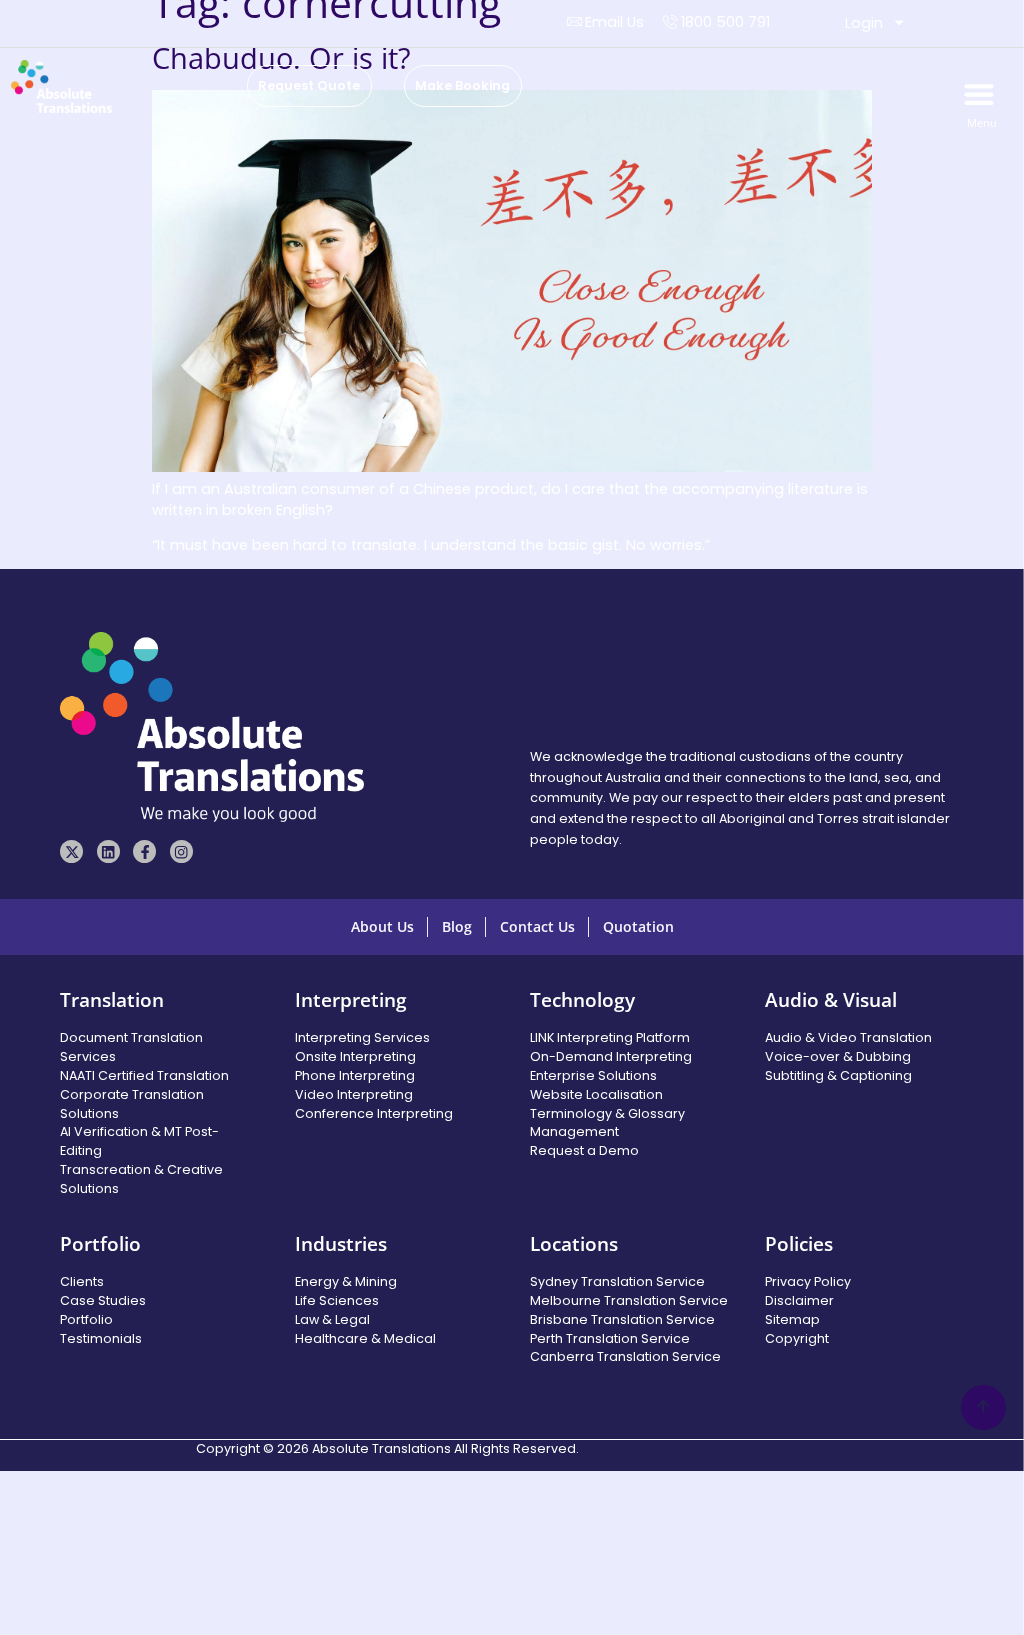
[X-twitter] (71, 851)
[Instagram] (181, 851)
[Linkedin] (108, 851)
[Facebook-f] (144, 851)
